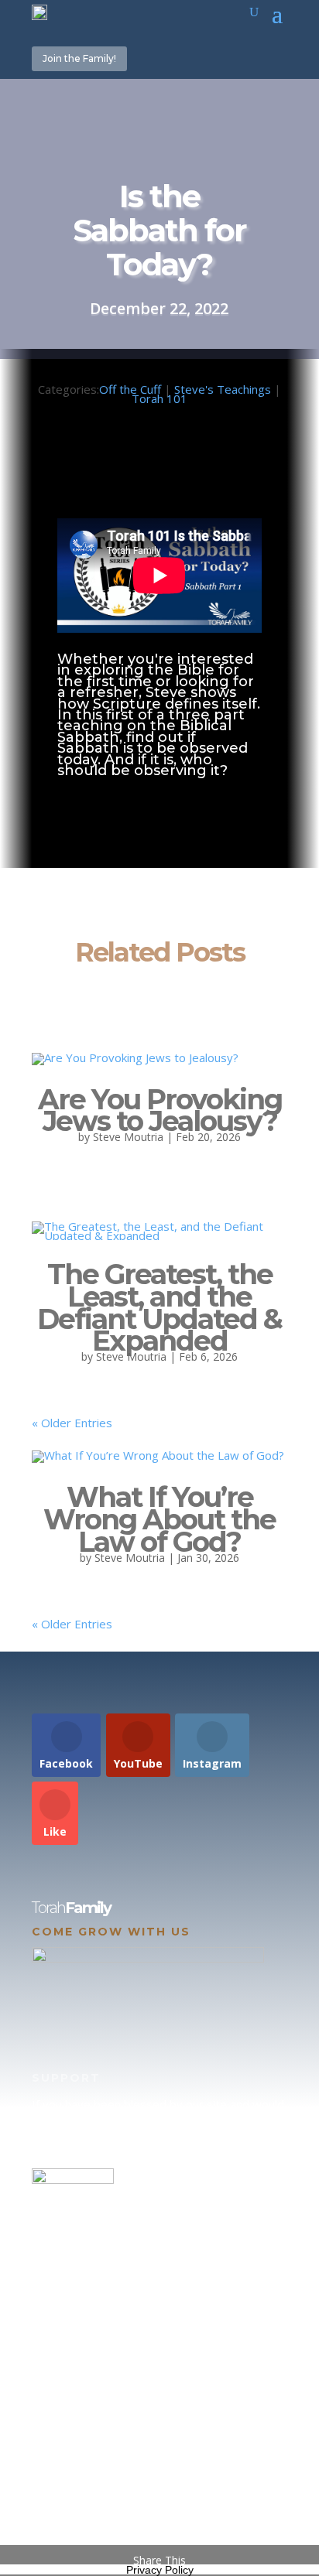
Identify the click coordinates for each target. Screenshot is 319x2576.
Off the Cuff (130, 389)
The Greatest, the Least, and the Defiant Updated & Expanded (159, 1307)
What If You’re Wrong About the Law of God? (159, 1519)
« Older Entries (72, 1423)
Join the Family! (79, 58)
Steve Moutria (128, 1137)
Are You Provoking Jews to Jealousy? (160, 1110)
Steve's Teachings (223, 389)
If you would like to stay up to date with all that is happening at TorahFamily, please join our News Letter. (156, 2494)
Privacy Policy (160, 2570)
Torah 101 (159, 398)
